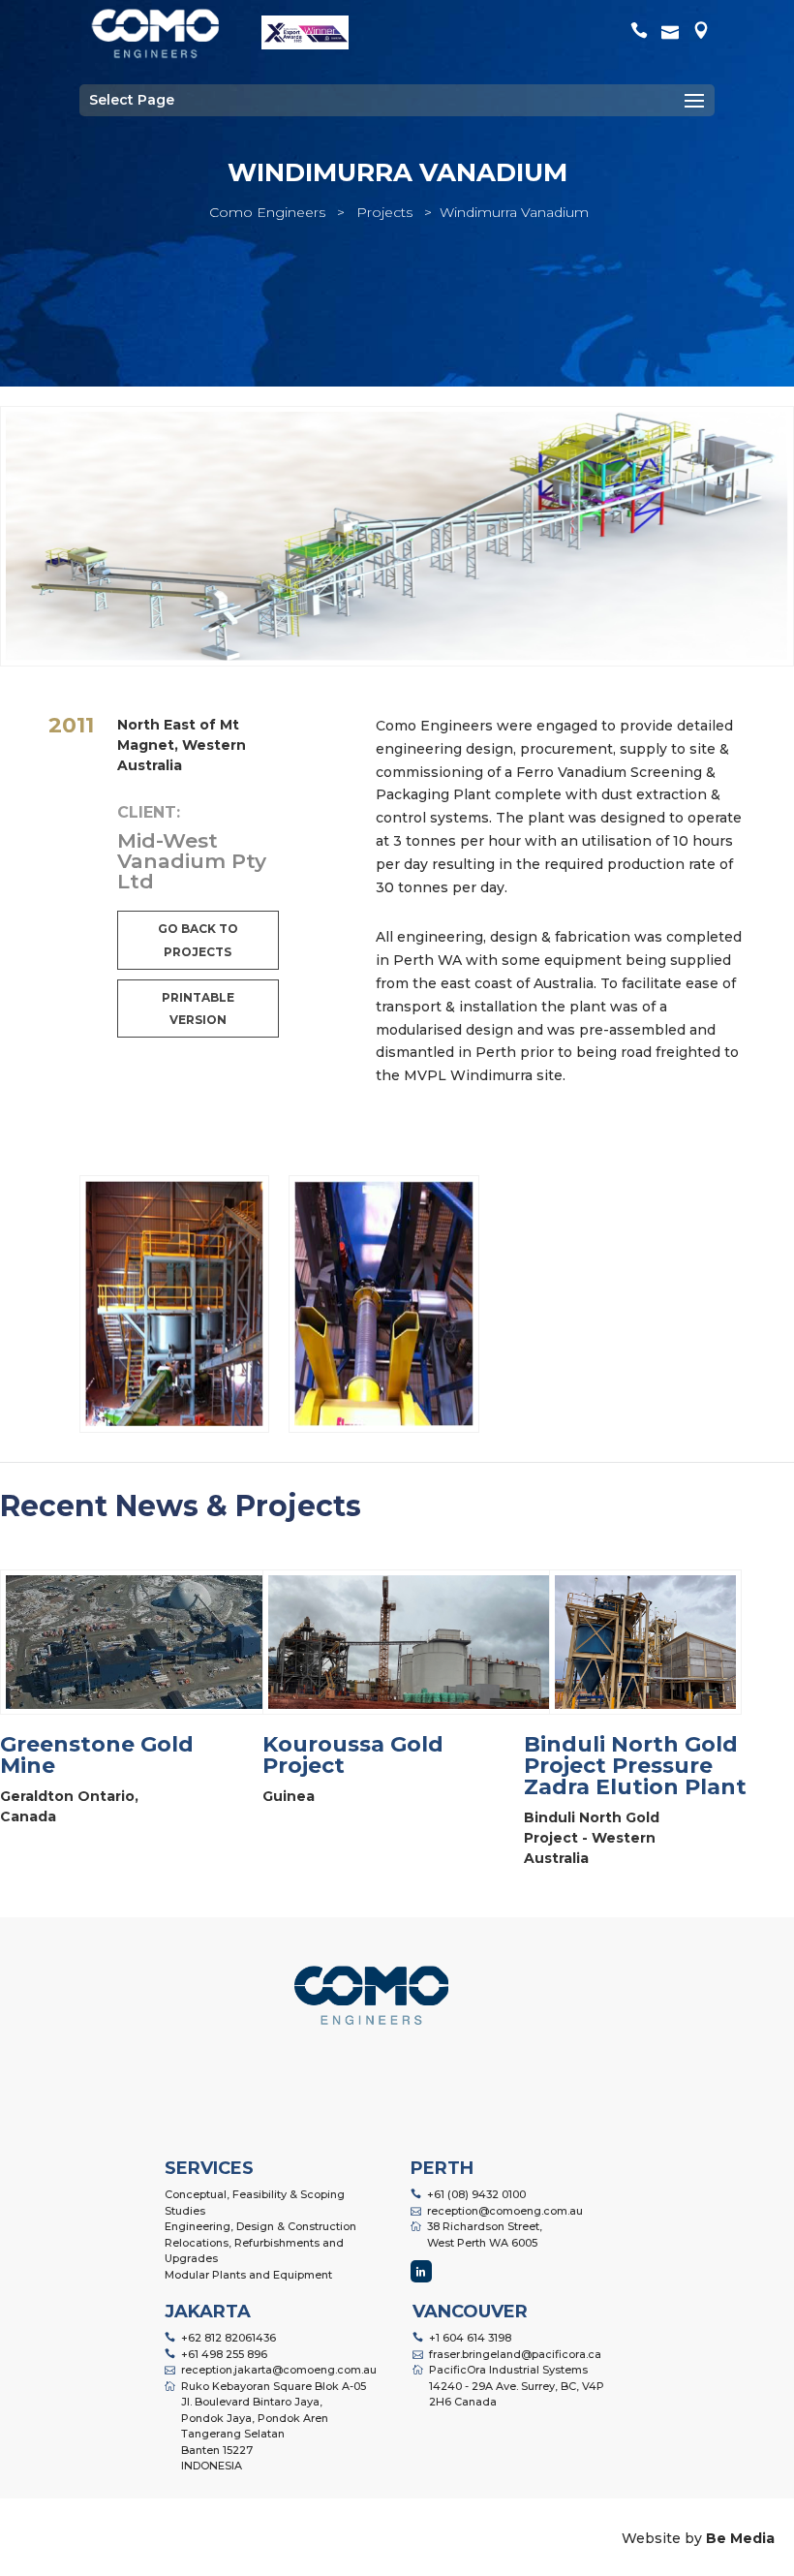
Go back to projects (198, 940)
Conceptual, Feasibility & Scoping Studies (255, 2203)
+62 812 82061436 (229, 2338)
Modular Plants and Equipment (248, 2275)
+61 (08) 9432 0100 (476, 2194)
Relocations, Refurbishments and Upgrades (254, 2251)
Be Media (740, 2538)
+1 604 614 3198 (470, 2338)
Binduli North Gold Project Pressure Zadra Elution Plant (635, 1766)
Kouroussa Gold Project (353, 1755)
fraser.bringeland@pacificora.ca (515, 2354)
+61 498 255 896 (224, 2354)
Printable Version (198, 1009)
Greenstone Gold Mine (97, 1755)
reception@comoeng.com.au (505, 2211)
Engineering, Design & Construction (260, 2226)
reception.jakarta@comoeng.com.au (279, 2370)
